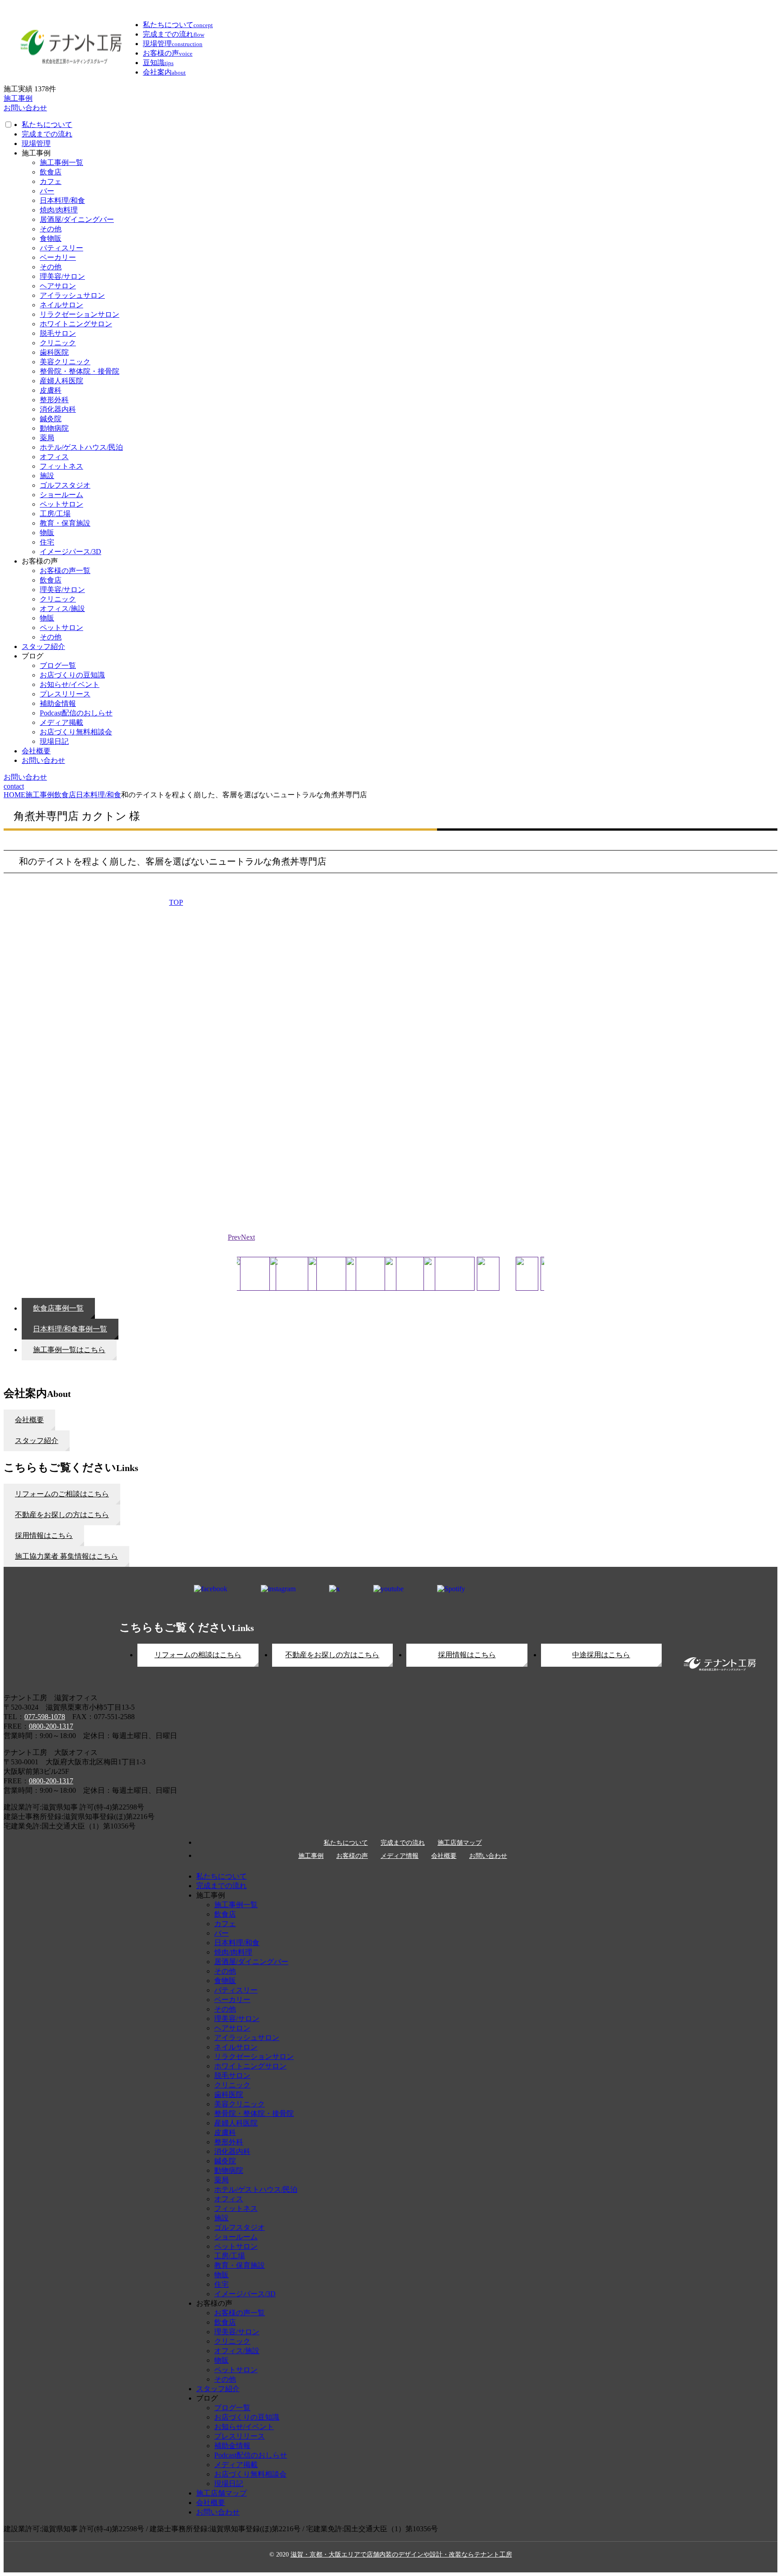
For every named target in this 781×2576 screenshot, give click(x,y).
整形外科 (54, 400)
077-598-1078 (45, 1717)
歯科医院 (54, 352)
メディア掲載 (61, 722)
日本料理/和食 (62, 200)
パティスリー (61, 248)
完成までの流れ (47, 134)
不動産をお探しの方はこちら (332, 1655)
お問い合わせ (43, 760)
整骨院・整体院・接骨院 (80, 371)
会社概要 (36, 751)
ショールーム (61, 495)
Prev (234, 1237)
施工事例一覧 (61, 162)
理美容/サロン (62, 276)
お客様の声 (352, 1856)
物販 (47, 533)
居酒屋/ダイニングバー (77, 219)
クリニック (58, 343)
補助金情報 (58, 703)
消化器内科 (58, 409)
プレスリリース (65, 694)
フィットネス (61, 466)
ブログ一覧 (58, 665)
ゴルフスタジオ (65, 485)
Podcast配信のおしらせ (76, 713)
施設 (47, 476)
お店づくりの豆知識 (72, 675)
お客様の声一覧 (65, 571)
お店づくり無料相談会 (76, 732)
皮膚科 (51, 390)
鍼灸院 (51, 419)
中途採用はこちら (601, 1655)
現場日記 (54, 741)
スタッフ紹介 (43, 646)
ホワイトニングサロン (76, 324)
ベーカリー (58, 257)
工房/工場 (55, 514)
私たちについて (47, 125)
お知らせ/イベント (70, 684)
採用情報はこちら (467, 1655)
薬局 (47, 438)
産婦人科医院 (61, 381)
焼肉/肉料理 (59, 210)
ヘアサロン (58, 286)
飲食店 (51, 172)
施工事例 (311, 1856)
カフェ (51, 181)
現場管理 (36, 143)
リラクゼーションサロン (80, 314)
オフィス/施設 (62, 609)
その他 (51, 229)
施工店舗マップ (460, 1843)
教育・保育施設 (65, 523)
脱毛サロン (58, 333)
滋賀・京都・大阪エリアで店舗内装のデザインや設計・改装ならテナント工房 (401, 2555)
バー (47, 191)
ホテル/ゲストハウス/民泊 (81, 447)
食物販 (51, 238)
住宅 (47, 542)
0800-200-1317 (51, 1726)
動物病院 (54, 428)
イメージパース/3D (71, 552)
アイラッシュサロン (72, 295)
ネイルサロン (61, 305)
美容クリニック (65, 362)
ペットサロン (61, 504)
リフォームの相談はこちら (198, 1655)
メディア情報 (400, 1856)
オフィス (54, 457)
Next (248, 1237)
